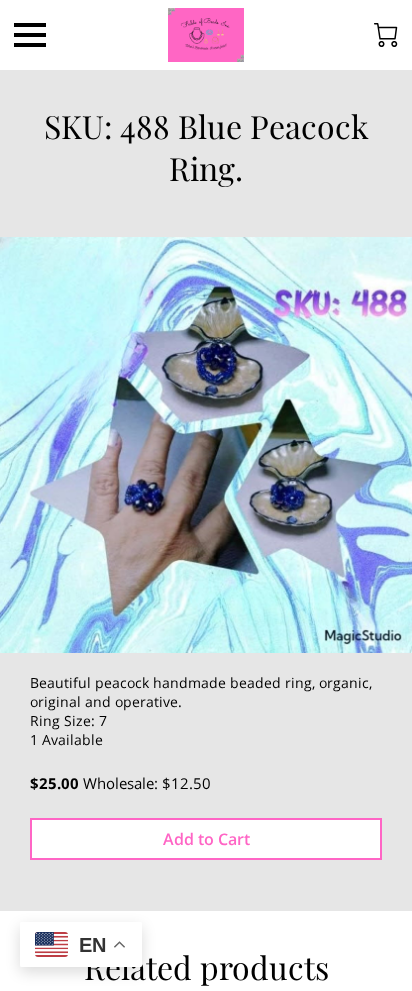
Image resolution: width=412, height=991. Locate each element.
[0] (386, 35)
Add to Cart (206, 839)
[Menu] (30, 35)
